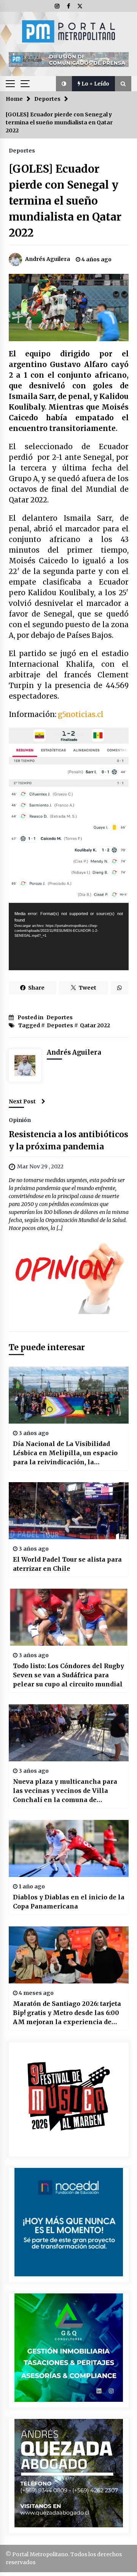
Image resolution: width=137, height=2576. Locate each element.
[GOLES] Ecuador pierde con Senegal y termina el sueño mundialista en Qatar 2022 (65, 201)
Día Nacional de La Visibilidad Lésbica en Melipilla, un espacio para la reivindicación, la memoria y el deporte (65, 1453)
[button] (64, 84)
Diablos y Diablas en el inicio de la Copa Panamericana (69, 1902)
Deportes (22, 150)
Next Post (22, 1101)
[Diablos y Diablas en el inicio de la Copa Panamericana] (69, 1848)
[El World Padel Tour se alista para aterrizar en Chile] (69, 1511)
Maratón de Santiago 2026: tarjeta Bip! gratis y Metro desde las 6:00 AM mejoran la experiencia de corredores (67, 2013)
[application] (69, 937)
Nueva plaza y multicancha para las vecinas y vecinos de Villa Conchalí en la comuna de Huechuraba (65, 1791)
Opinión (20, 1120)
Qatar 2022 (95, 1025)
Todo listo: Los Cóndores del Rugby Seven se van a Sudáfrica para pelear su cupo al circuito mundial (68, 1675)
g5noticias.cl (81, 714)
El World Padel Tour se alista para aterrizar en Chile (67, 1564)
